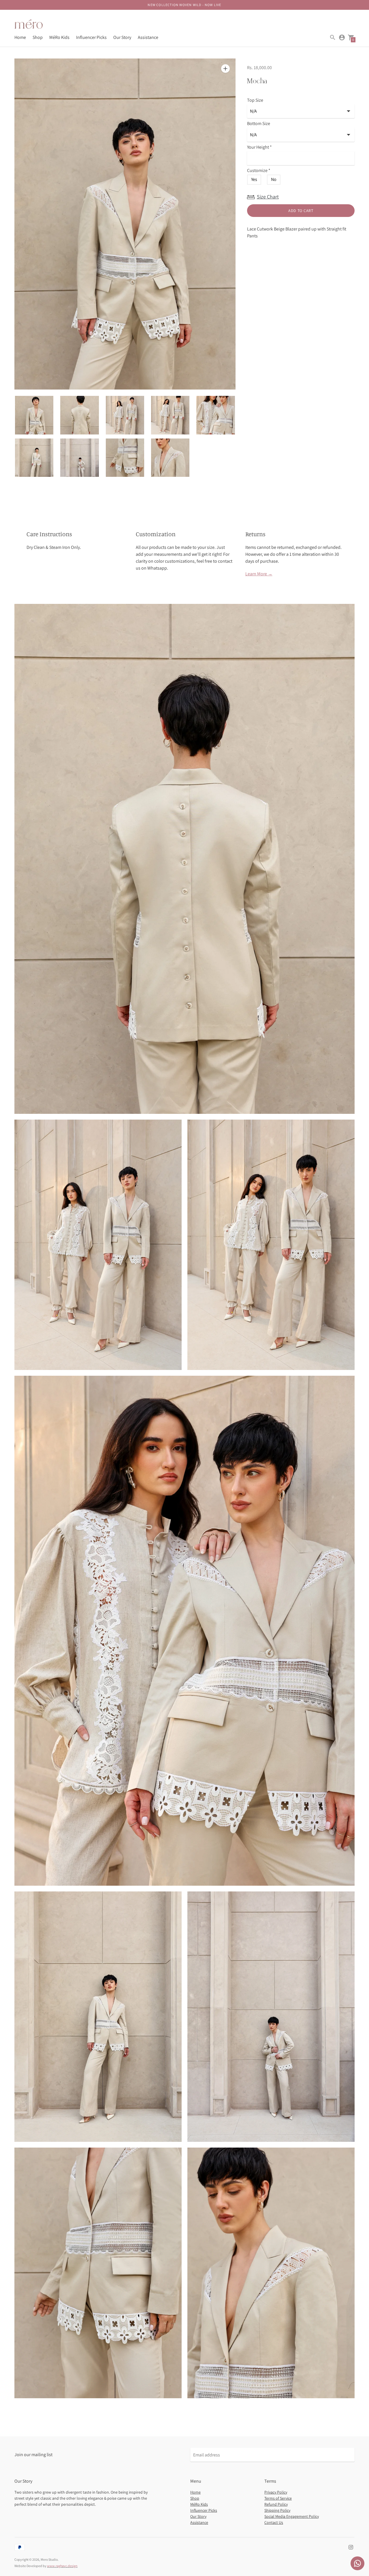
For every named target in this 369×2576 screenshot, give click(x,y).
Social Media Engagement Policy (292, 2516)
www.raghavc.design (62, 2566)
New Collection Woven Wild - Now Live (184, 5)
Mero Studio (49, 2559)
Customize (259, 171)
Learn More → (259, 574)
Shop (38, 37)
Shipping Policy (277, 2510)
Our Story (122, 37)
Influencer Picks (91, 37)
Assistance (148, 37)
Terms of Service (278, 2498)
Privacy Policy (276, 2492)
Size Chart (268, 197)
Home (20, 37)
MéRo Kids (59, 37)
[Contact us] (357, 2563)
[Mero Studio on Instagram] (351, 2547)
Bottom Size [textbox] (259, 124)
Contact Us (274, 2522)
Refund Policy (276, 2504)
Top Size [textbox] (255, 100)
